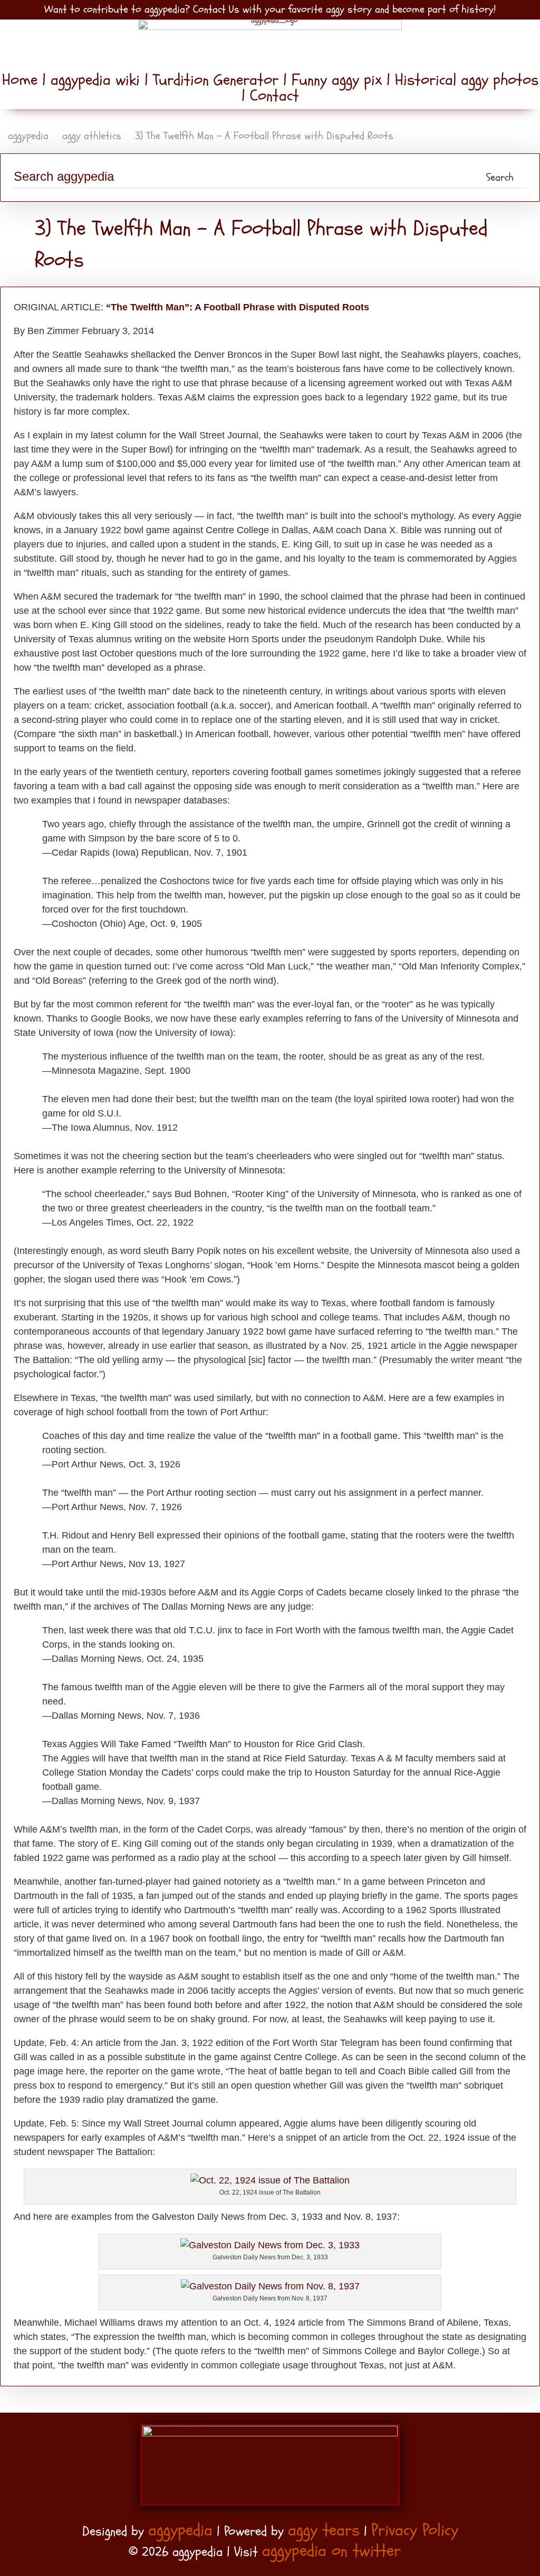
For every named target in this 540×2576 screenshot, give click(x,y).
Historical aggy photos (464, 80)
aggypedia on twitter (331, 2551)
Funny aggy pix (337, 80)
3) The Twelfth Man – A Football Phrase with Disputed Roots (264, 136)
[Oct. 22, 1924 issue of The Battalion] (270, 2180)
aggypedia (28, 136)
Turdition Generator (216, 80)
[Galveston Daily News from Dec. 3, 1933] (270, 2245)
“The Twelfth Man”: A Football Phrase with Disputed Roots (238, 307)
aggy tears (324, 2530)
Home (22, 80)
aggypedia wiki (95, 80)
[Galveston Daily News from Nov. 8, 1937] (270, 2286)
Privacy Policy (415, 2530)
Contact (272, 96)
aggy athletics (92, 136)
